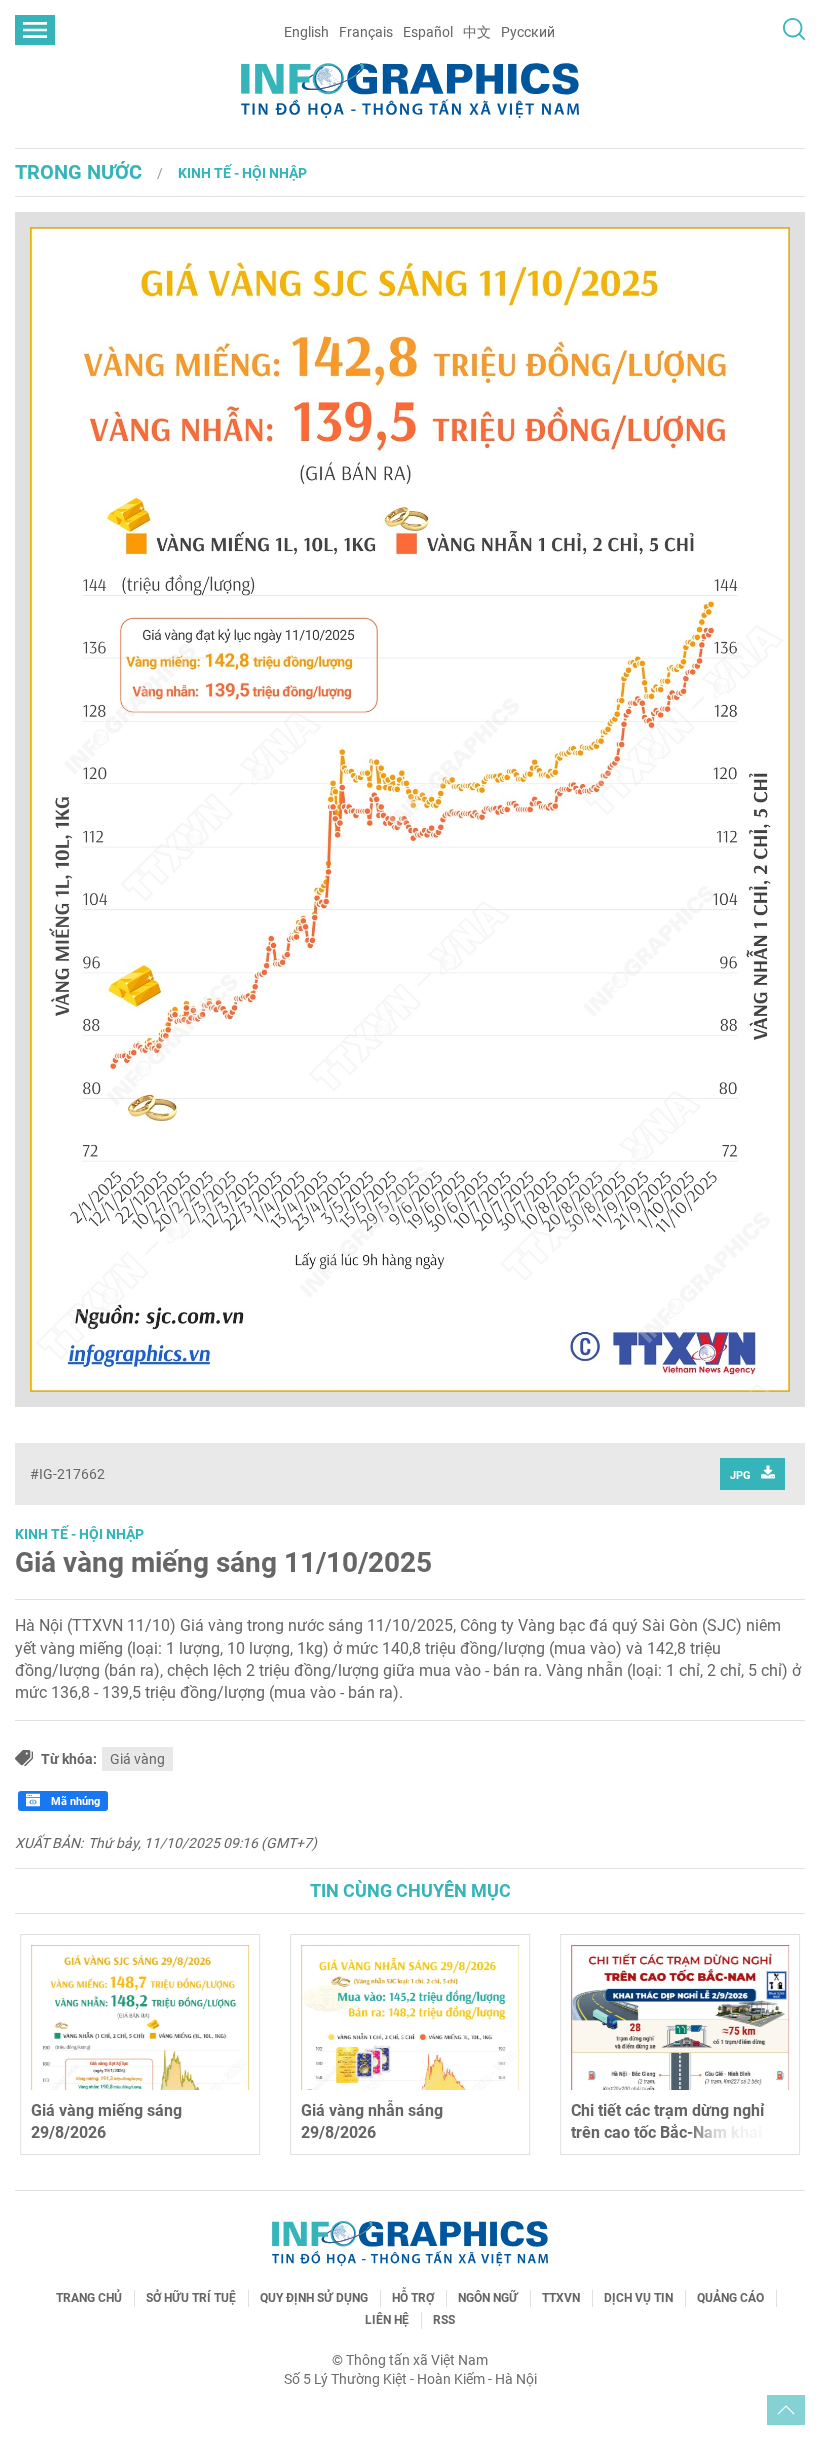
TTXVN (561, 2298)
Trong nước (78, 172)
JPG (740, 1475)
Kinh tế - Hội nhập (242, 173)
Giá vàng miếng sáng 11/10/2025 (223, 1562)
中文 (477, 32)
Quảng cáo (730, 2298)
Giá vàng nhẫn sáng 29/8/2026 (372, 2121)
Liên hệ (387, 2320)
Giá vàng (137, 1759)
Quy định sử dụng (314, 2298)
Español (428, 32)
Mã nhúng (74, 1801)
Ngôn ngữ (488, 2298)
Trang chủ (89, 2298)
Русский (528, 32)
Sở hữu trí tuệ (191, 2298)
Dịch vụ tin (638, 2298)
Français (366, 32)
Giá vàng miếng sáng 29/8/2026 (106, 2121)
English (306, 32)
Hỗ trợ (413, 2298)
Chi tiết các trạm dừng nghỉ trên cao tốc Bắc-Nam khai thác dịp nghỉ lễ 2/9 (667, 2133)
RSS (444, 2320)
